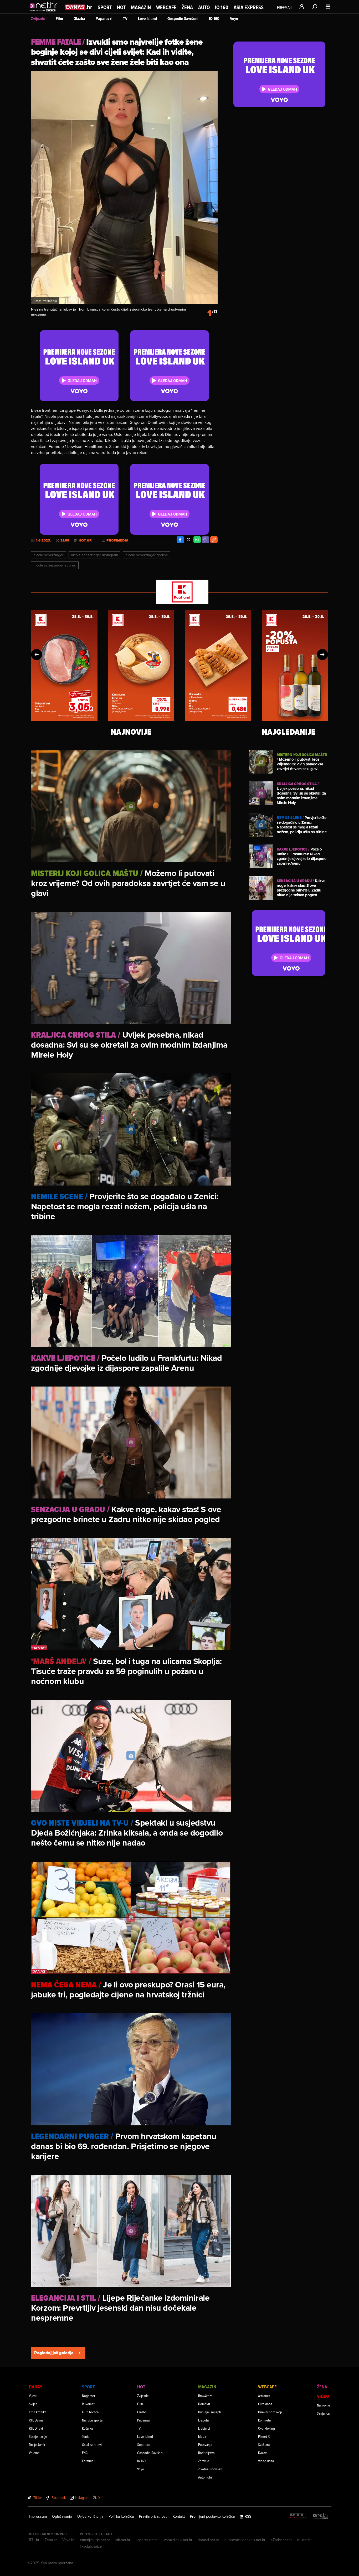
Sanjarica (323, 2413)
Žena (187, 7)
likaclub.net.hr (91, 2546)
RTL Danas (36, 2420)
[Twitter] (189, 540)
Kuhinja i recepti (210, 2412)
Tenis (86, 2436)
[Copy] (214, 540)
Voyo (234, 19)
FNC (85, 2453)
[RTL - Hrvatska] (298, 2516)
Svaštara (264, 2444)
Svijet (33, 2404)
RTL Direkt (36, 2428)
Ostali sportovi (92, 2444)
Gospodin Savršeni (183, 19)
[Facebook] (180, 540)
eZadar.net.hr (281, 2540)
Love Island (147, 19)
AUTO (204, 7)
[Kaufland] (179, 592)
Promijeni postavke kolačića (212, 2516)
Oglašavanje (62, 2516)
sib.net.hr (123, 2540)
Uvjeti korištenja (90, 2516)
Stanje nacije (38, 2436)
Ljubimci (204, 2428)
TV (125, 19)
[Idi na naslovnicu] (45, 12)
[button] (37, 655)
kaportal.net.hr (147, 2540)
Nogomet (89, 2396)
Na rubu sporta (92, 2420)
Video (323, 2396)
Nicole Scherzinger (48, 555)
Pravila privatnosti (153, 2516)
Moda (202, 2436)
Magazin (141, 7)
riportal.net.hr (208, 2540)
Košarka (87, 2428)
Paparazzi (104, 19)
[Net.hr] (321, 2516)
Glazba (79, 19)
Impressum (38, 2516)
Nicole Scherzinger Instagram (94, 555)
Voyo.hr (68, 2540)
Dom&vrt (204, 2404)
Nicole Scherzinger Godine (147, 555)
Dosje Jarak (37, 2444)
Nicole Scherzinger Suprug (55, 565)
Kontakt (179, 2516)
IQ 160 (222, 7)
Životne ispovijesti (211, 2469)
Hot (121, 7)
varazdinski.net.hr (178, 2540)
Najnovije (324, 2405)
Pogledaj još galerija (54, 2353)
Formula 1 (89, 2461)
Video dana (266, 2461)
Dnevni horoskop (270, 2412)
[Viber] (206, 540)
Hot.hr (85, 540)
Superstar (144, 2444)
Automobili (206, 2477)
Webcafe (166, 7)
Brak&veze (205, 2396)
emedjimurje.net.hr (95, 2540)
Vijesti (33, 2396)
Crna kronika (38, 2412)
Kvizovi (263, 2453)
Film (59, 19)
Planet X (264, 2436)
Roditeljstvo (206, 2453)
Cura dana (265, 2404)
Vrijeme (34, 2453)
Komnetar (265, 2420)
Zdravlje (204, 2461)
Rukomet (88, 2404)
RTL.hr (34, 2540)
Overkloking (266, 2428)
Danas (36, 2387)
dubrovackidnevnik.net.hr (245, 2540)
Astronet (264, 2396)
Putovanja (205, 2444)
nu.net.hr (304, 2540)
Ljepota (203, 2420)
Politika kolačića (121, 2516)
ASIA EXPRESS (249, 7)
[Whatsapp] (197, 540)
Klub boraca (90, 2412)
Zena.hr (51, 2540)
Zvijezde (38, 19)
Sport (105, 7)
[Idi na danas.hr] (79, 7)
